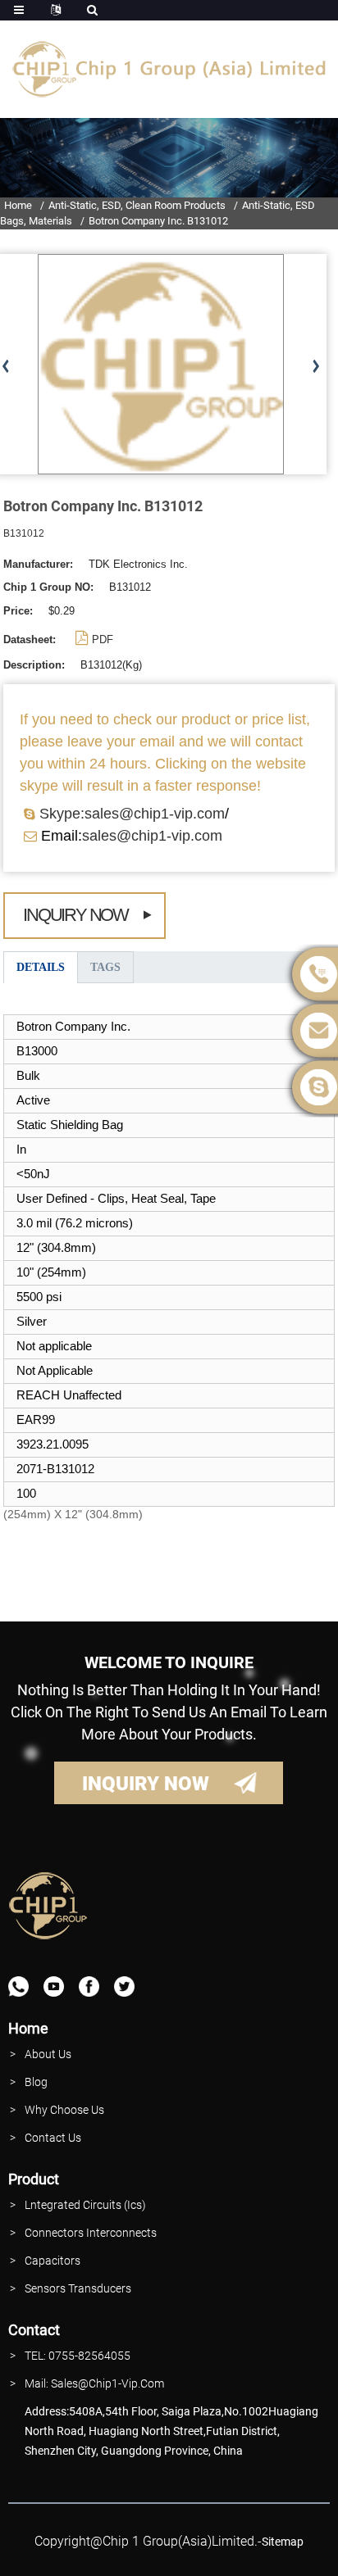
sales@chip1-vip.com (152, 836)
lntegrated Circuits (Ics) (85, 2205)
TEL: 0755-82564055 (78, 2356)
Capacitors (53, 2261)
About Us (48, 2054)
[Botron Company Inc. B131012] (161, 364)
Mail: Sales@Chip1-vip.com (94, 2383)
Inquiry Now (75, 915)
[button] (315, 367)
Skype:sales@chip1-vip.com (132, 814)
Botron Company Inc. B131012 (158, 221)
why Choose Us (64, 2110)
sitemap (283, 2542)
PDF (103, 639)
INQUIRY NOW (146, 1784)
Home (18, 205)
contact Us (53, 2138)
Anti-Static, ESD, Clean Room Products (137, 205)
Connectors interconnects (91, 2233)
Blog (36, 2082)
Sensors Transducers (78, 2288)
